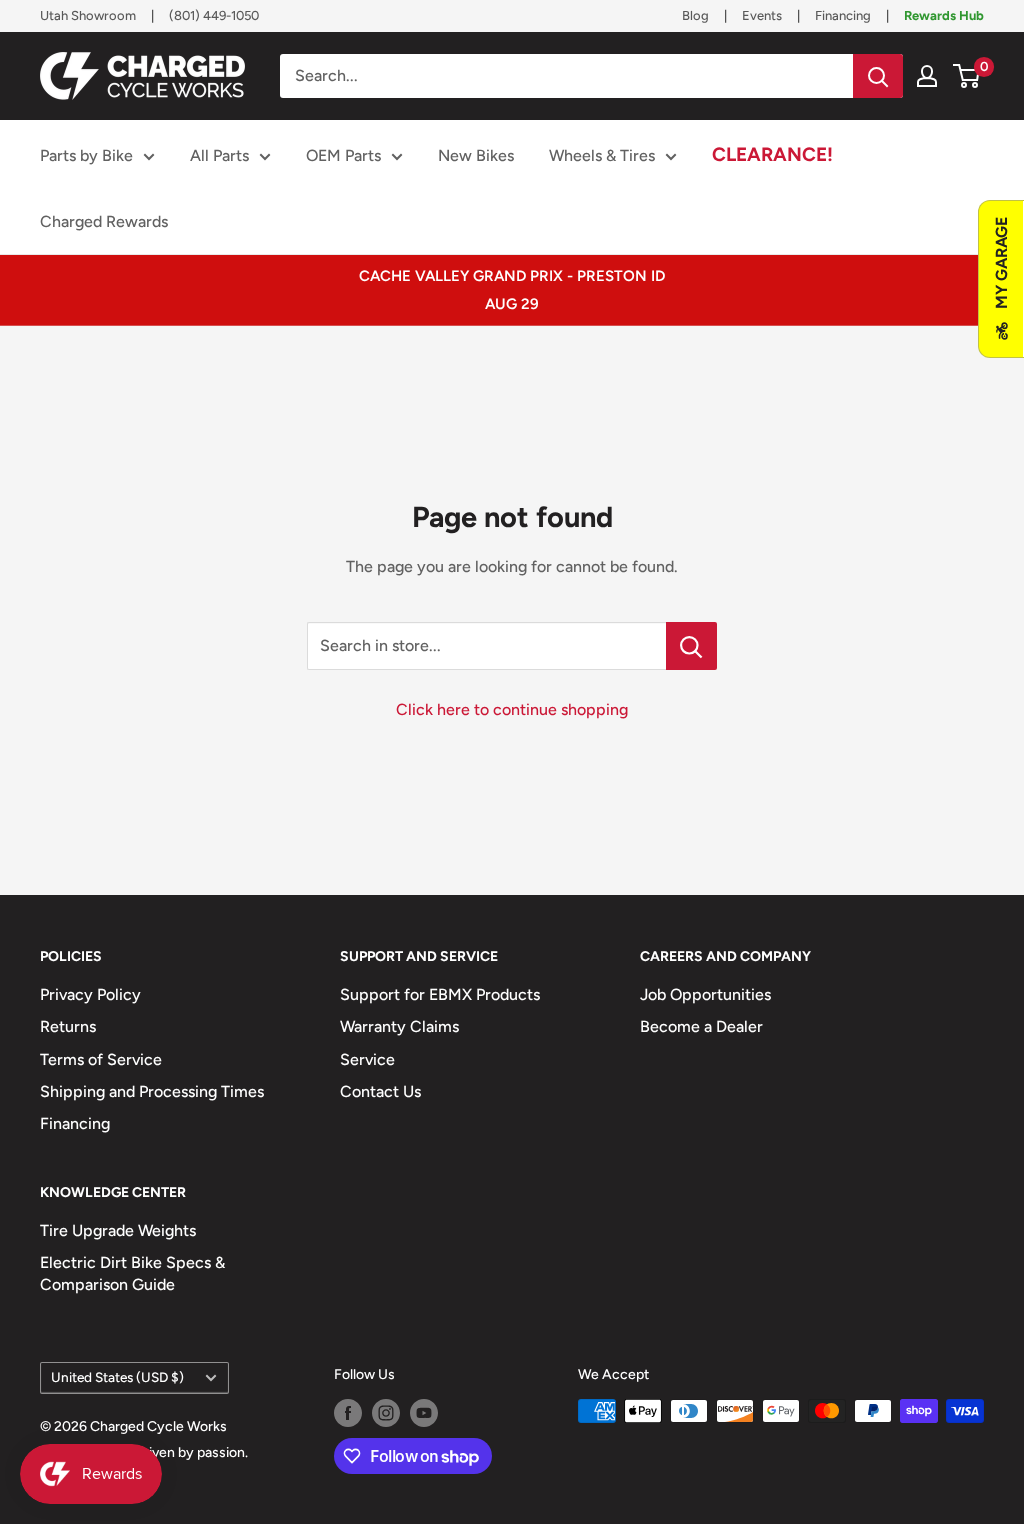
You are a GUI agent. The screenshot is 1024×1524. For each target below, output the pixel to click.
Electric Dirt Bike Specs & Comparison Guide (132, 1273)
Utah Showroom (88, 15)
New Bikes (476, 155)
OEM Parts (343, 155)
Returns (68, 1026)
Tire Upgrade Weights (118, 1230)
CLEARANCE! (772, 154)
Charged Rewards (104, 221)
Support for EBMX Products (440, 994)
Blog (695, 15)
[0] (967, 76)
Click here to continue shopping (512, 709)
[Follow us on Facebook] (348, 1413)
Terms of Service (101, 1059)
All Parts (219, 155)
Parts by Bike (86, 155)
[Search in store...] (691, 646)
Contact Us (380, 1091)
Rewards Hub (944, 15)
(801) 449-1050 (214, 15)
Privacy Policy (90, 994)
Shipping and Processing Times (152, 1091)
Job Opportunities (705, 994)
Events (762, 15)
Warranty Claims (399, 1026)
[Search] (878, 76)
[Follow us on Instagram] (386, 1413)
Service (367, 1059)
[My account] (927, 76)
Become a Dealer (701, 1026)
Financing (843, 15)
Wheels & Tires (602, 155)
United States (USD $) (117, 1377)
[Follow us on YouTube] (424, 1413)
